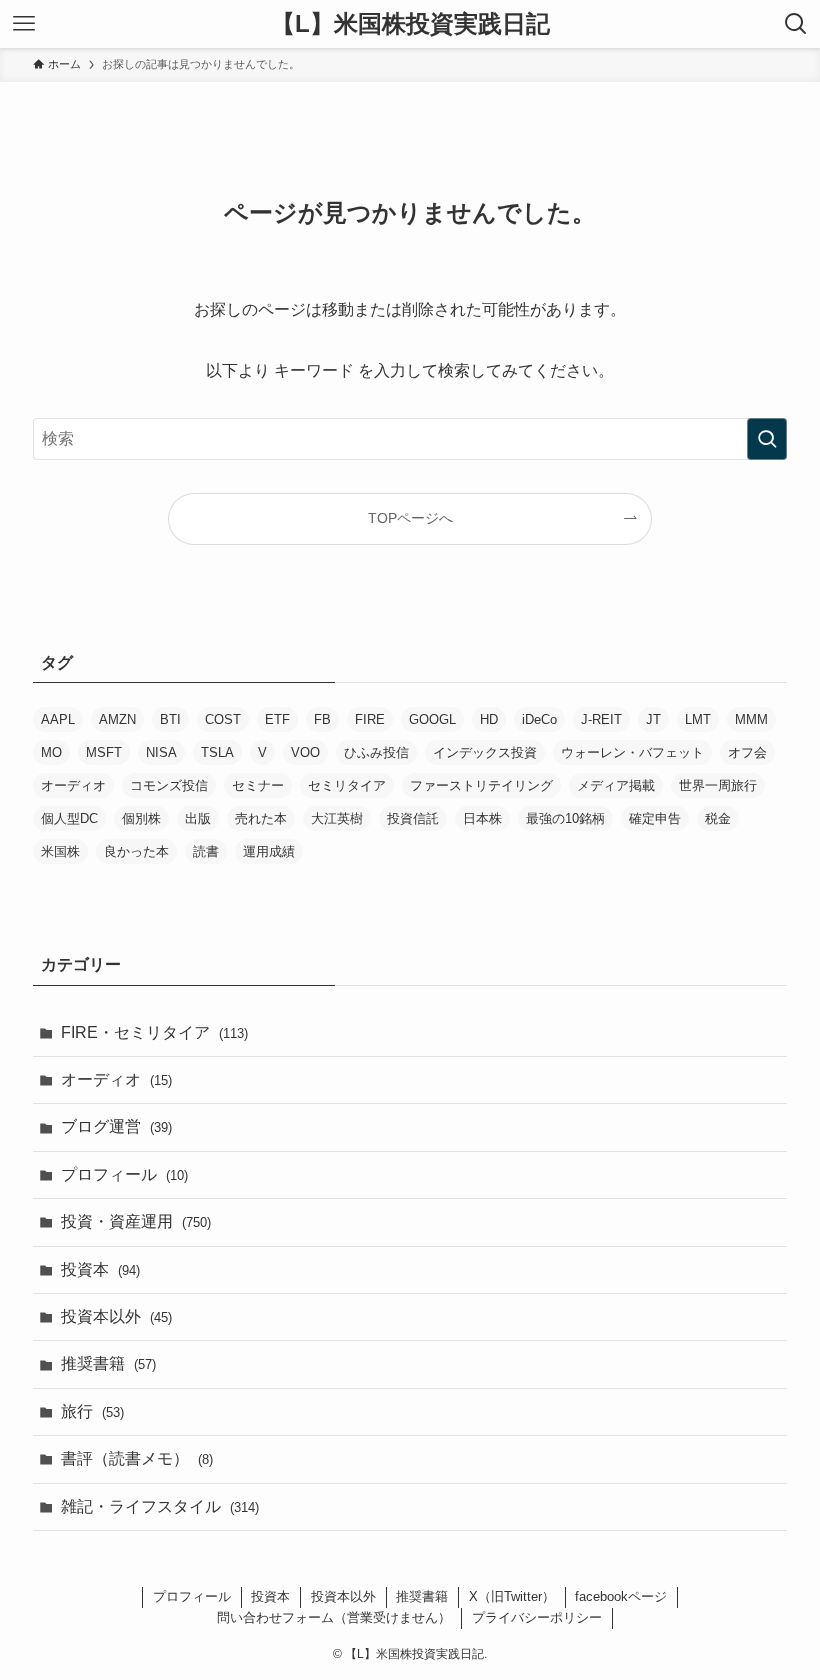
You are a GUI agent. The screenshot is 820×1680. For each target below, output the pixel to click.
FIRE (370, 719)
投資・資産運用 (136, 1221)
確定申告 (655, 818)
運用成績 (269, 851)
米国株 (60, 851)
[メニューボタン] (24, 24)
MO (51, 752)
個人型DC (69, 818)
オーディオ (73, 785)
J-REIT (601, 719)
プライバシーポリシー (537, 1617)
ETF (277, 719)
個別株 (141, 818)
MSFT (104, 752)
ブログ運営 (116, 1126)
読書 (206, 851)
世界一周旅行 (718, 785)
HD (489, 719)
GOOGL (432, 719)
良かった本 (136, 851)
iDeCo (539, 719)
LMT (698, 719)
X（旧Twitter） (512, 1596)
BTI (170, 719)
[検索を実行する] (767, 439)
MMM (751, 719)
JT (653, 719)
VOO (305, 752)
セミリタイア (347, 785)
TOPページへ (410, 518)
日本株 (482, 818)
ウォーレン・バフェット (632, 752)
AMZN (117, 719)
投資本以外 (116, 1316)
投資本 (100, 1269)
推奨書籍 (108, 1363)
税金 (718, 818)
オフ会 (747, 752)
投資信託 (413, 818)
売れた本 (261, 818)
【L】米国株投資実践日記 (410, 24)
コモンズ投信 (169, 785)
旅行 (92, 1411)
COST (223, 719)
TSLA (217, 752)
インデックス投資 (485, 752)
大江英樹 (337, 818)
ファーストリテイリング (481, 785)
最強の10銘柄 (565, 818)
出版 (198, 818)
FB (322, 719)
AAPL (58, 719)
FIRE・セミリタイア (154, 1032)
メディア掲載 (616, 785)
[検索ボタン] (796, 24)
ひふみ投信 (376, 752)
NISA (161, 752)
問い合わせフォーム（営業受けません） (334, 1617)
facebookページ (621, 1596)
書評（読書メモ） (137, 1458)
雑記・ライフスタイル (160, 1506)
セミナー (258, 785)
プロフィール (124, 1174)
